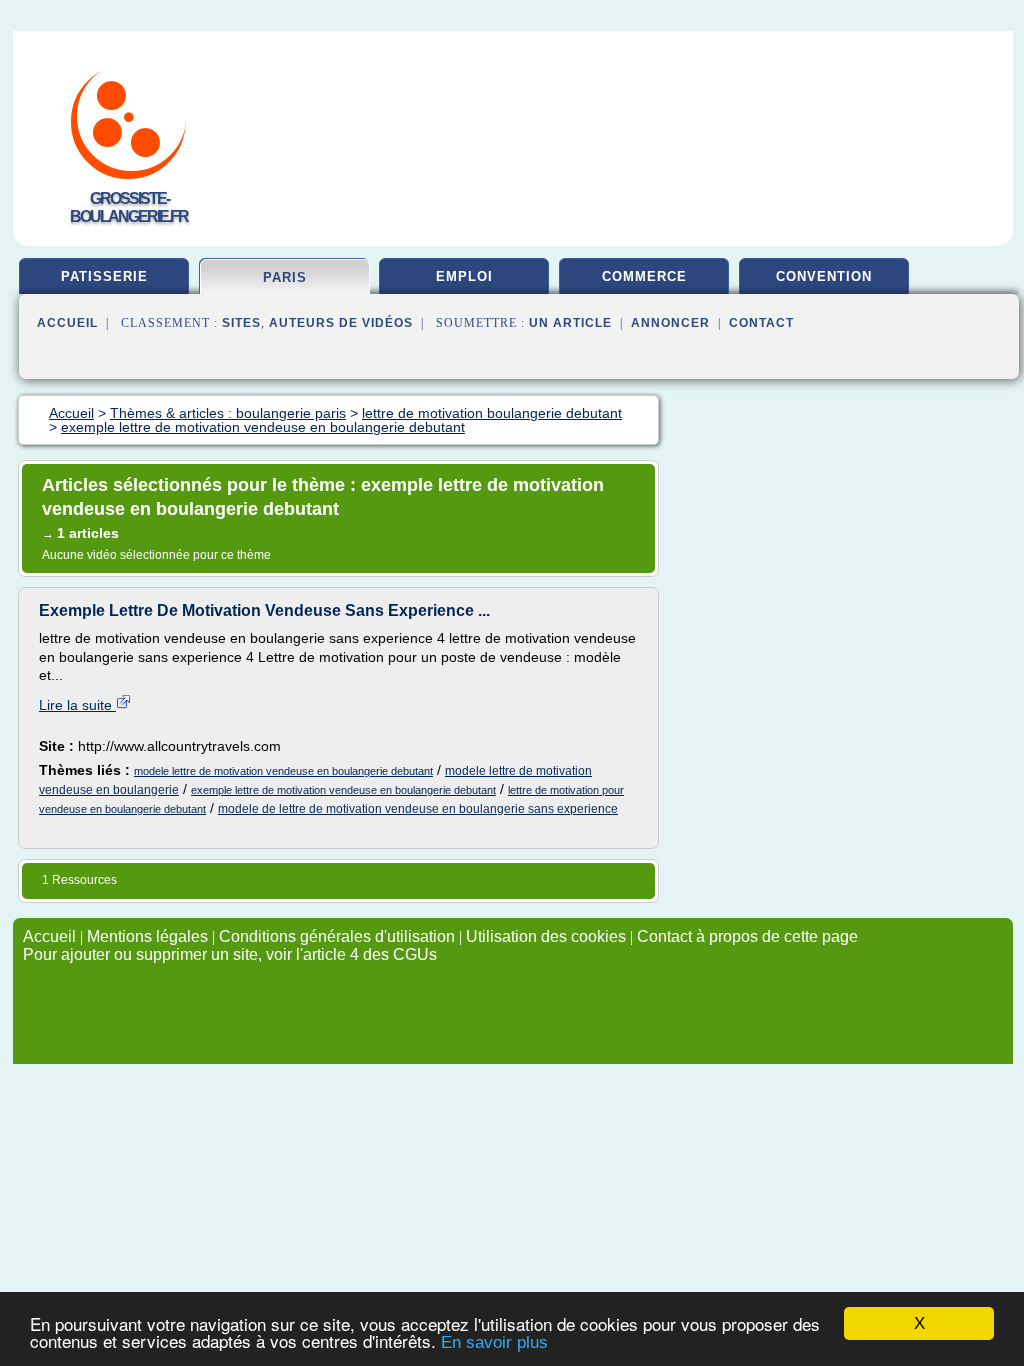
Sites (241, 323)
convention (824, 276)
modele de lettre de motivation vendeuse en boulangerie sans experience (418, 809)
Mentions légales (147, 936)
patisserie (104, 276)
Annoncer (670, 323)
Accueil (67, 323)
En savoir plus (494, 1342)
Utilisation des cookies (546, 936)
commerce (644, 276)
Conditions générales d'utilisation (337, 936)
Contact (761, 323)
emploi (464, 276)
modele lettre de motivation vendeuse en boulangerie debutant (283, 771)
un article (570, 323)
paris (285, 277)
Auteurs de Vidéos (341, 323)
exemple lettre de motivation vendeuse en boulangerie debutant (343, 790)
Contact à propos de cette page (747, 936)
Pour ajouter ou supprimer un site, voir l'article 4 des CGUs (230, 954)
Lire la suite (77, 705)
